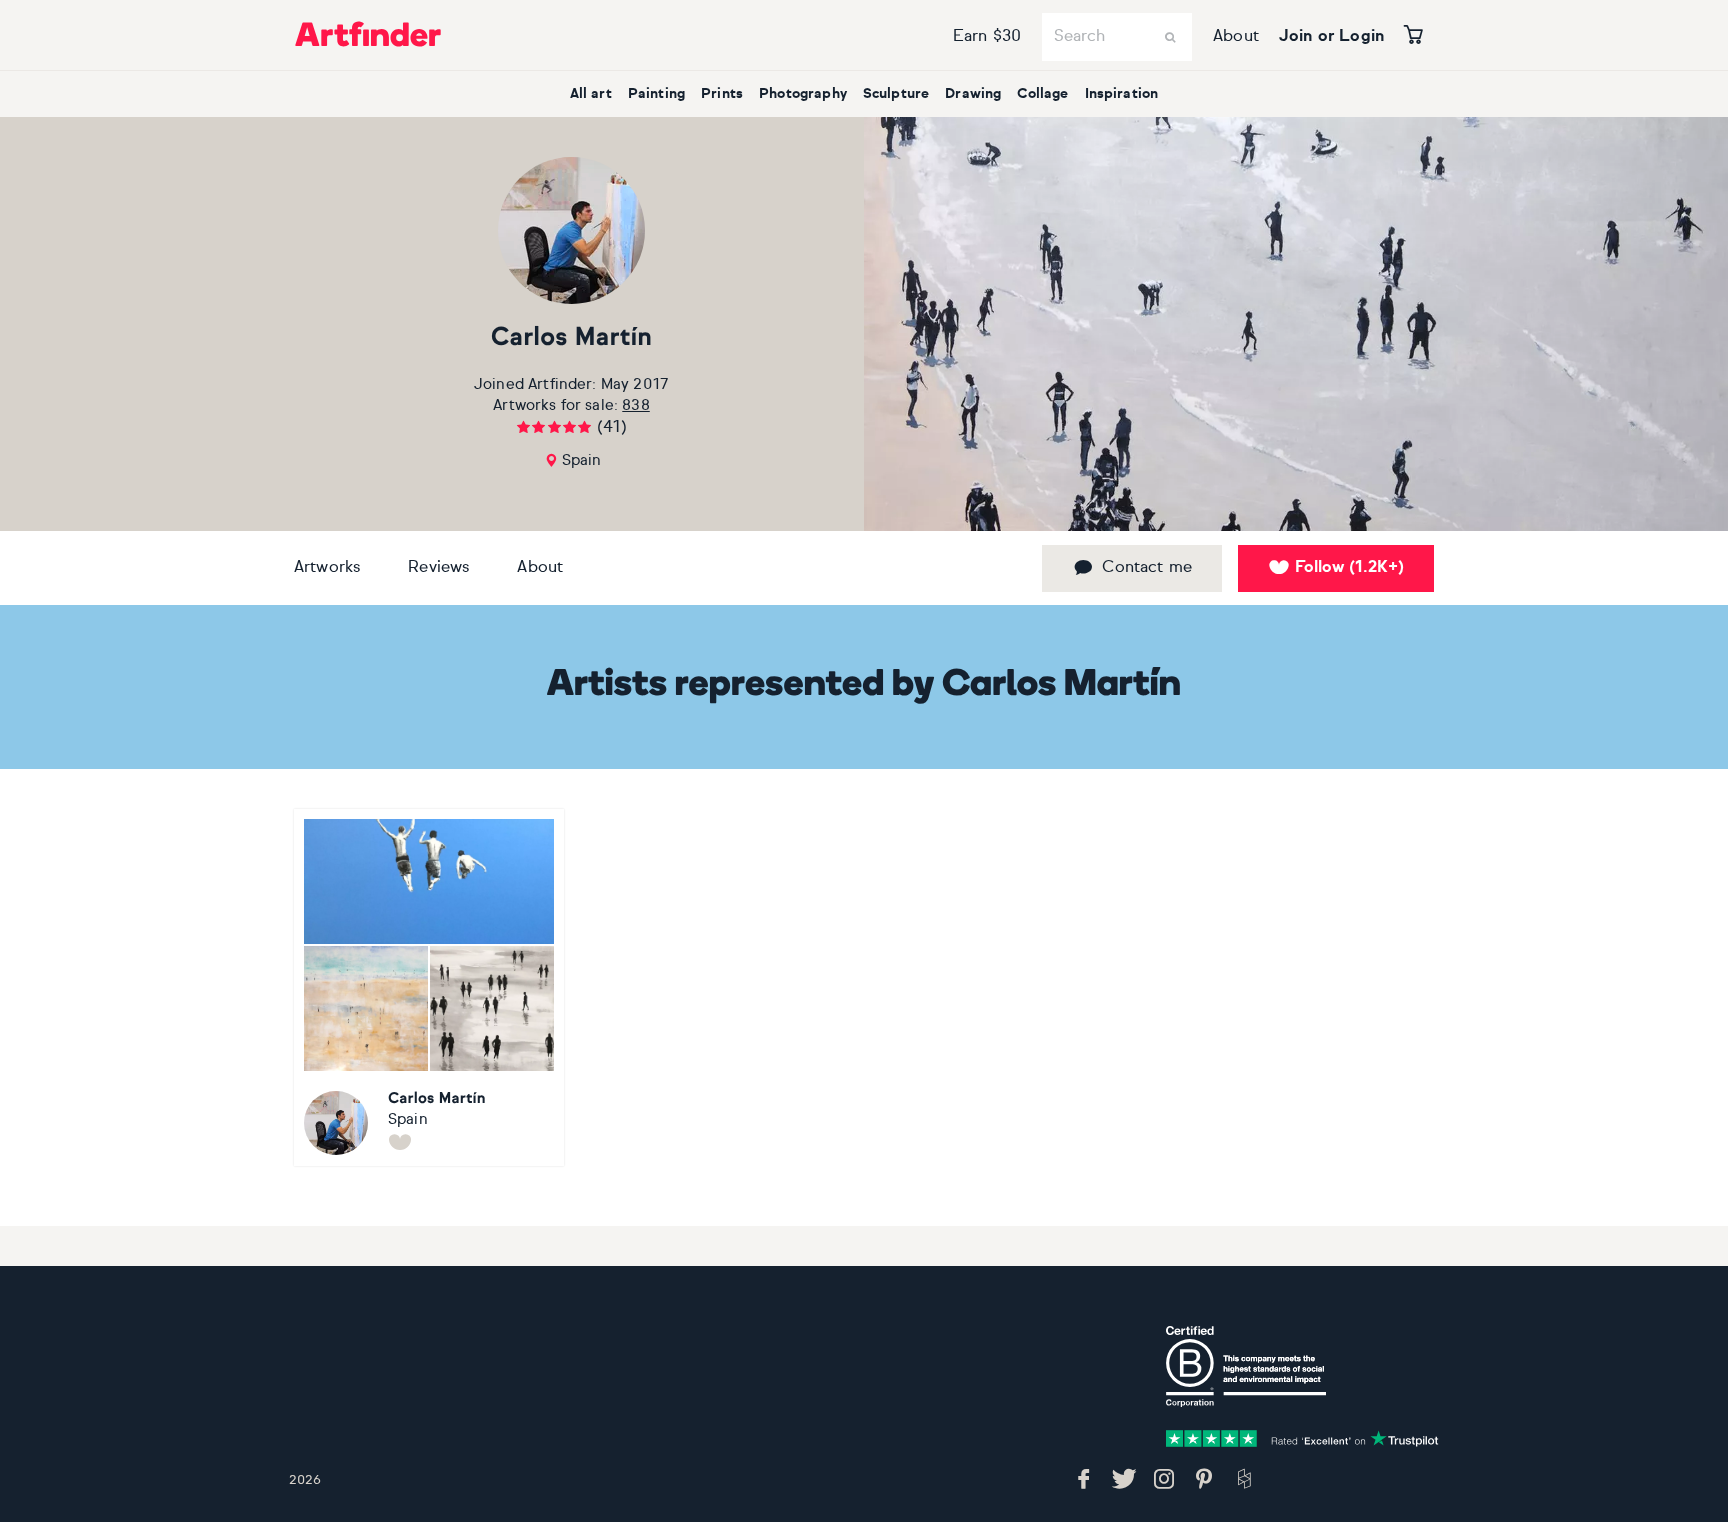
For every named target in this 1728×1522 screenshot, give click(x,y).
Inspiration (1122, 94)
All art (591, 94)
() (1349, 568)
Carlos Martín (572, 338)
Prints (722, 94)
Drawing (973, 94)
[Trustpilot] (1302, 1439)
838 (635, 405)
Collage (1042, 94)
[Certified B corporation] (1246, 1367)
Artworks (327, 568)
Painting (656, 94)
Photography (803, 94)
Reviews (438, 568)
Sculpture (896, 94)
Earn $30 (987, 37)
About (1236, 37)
